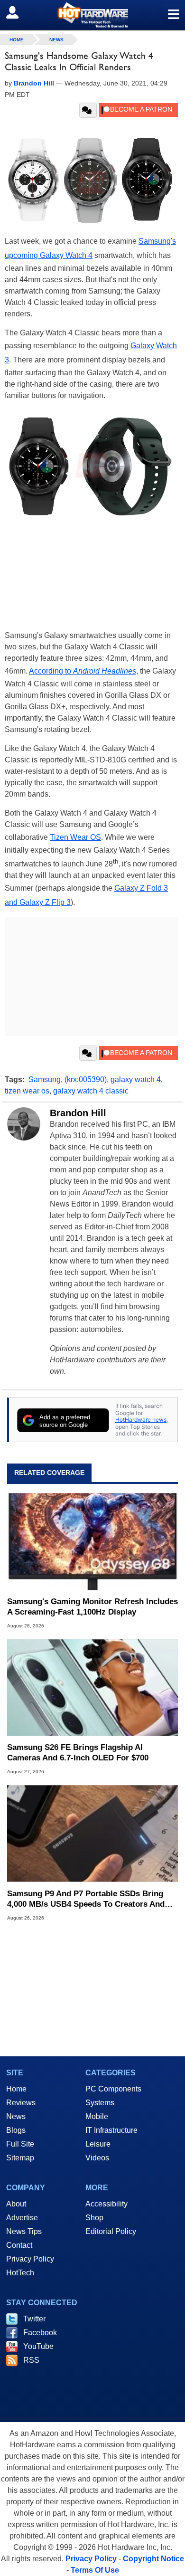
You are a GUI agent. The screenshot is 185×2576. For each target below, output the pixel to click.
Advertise (22, 2218)
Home (16, 2089)
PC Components (113, 2089)
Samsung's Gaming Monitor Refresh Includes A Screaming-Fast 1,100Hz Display (92, 1607)
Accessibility (106, 2204)
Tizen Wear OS (75, 837)
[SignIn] (18, 12)
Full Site (20, 2144)
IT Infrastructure (111, 2130)
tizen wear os (27, 1091)
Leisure (98, 2144)
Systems (100, 2103)
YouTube (38, 2346)
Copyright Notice (153, 2559)
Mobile (97, 2116)
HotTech (20, 2273)
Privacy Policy (30, 2259)
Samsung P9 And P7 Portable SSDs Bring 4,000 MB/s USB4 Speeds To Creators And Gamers (86, 1899)
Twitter (34, 2319)
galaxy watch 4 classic (91, 1091)
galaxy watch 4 (136, 1079)
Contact (19, 2245)
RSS (31, 2360)
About (16, 2204)
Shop (94, 2218)
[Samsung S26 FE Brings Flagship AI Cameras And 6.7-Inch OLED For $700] (92, 1687)
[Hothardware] (92, 15)
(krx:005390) (86, 1079)
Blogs (16, 2130)
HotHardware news (141, 1420)
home (17, 40)
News (56, 40)
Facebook (40, 2333)
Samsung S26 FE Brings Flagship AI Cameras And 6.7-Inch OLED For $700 (78, 1753)
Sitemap (20, 2158)
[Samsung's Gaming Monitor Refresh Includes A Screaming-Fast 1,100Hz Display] (92, 1542)
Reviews (21, 2103)
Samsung (45, 1079)
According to (83, 671)
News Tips (24, 2231)
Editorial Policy (111, 2231)
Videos (97, 2158)
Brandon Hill (78, 1113)
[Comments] (88, 110)
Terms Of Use (95, 2570)
